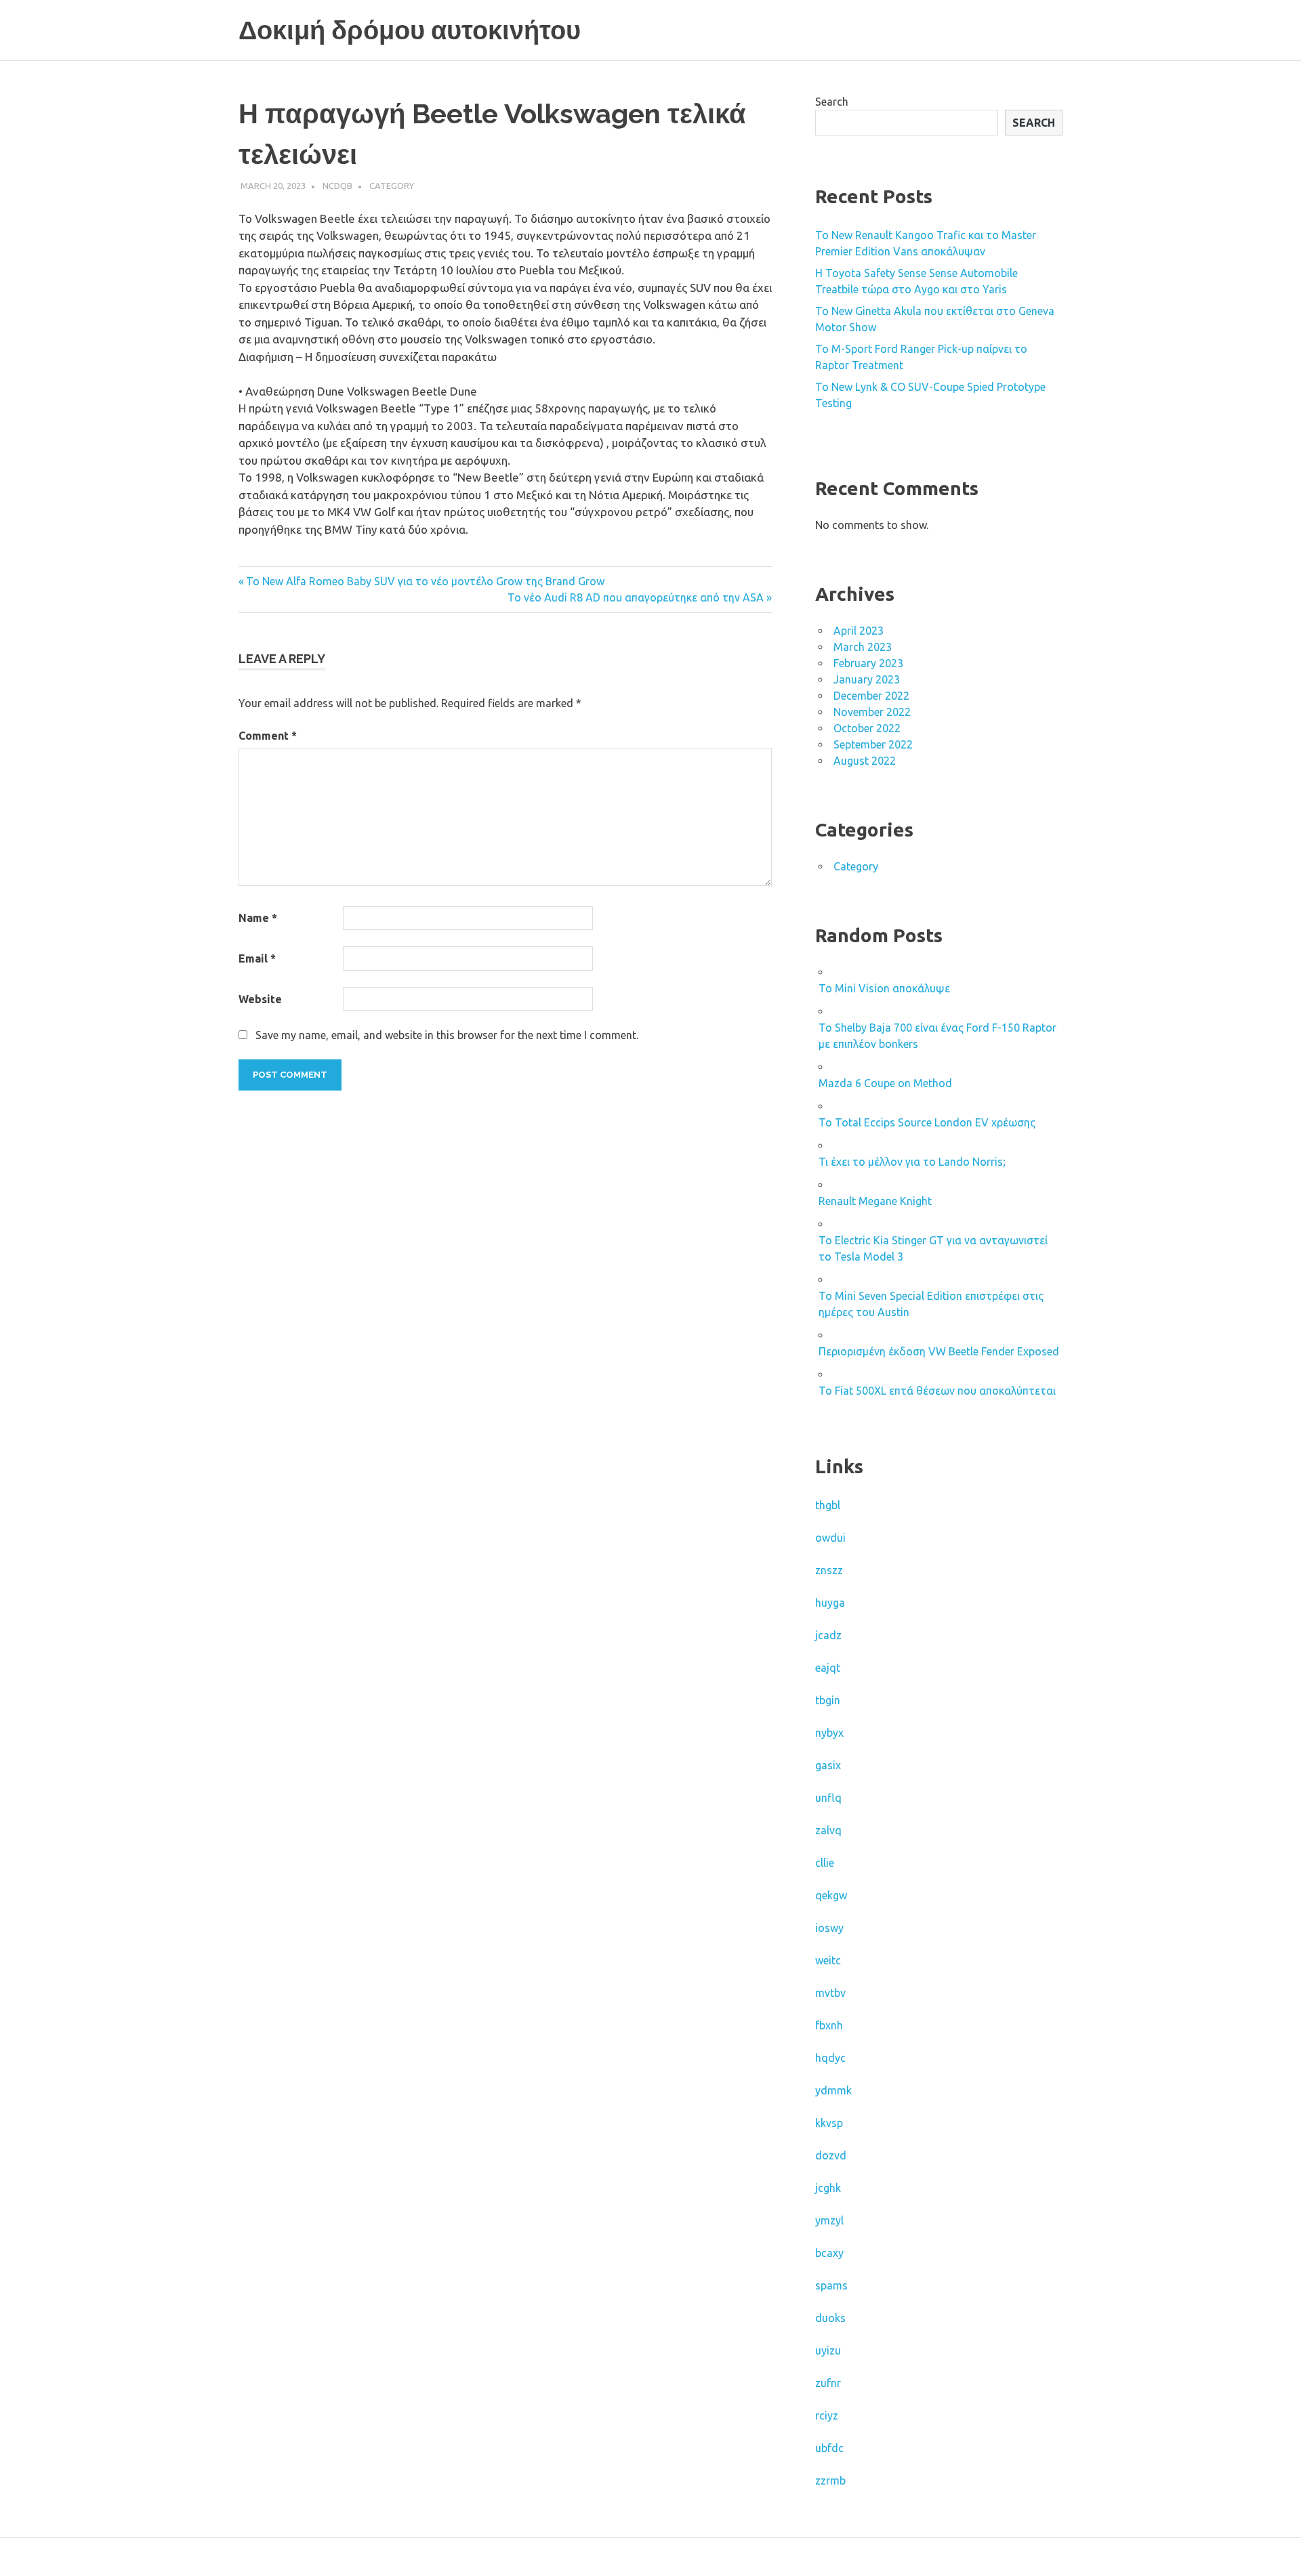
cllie (825, 1863)
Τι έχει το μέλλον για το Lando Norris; (912, 1162)
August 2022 (865, 761)
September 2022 (873, 744)
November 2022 (872, 712)
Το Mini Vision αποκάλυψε (884, 988)
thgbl (828, 1505)
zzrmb (830, 2480)
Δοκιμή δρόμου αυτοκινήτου (410, 30)
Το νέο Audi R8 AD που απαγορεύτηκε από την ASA (636, 597)
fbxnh (829, 2025)
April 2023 (859, 631)
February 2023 (868, 663)
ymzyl (829, 2220)
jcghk (828, 2188)
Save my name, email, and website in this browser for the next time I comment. (447, 1035)
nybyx (829, 1733)
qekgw (831, 1895)
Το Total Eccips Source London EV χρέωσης (927, 1122)
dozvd (831, 2155)
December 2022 (871, 696)
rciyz (827, 2415)
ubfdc (829, 2448)
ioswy (829, 1928)
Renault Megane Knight (875, 1201)
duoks (830, 2318)
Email (257, 958)
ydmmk (833, 2090)
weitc (828, 1960)
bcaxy (829, 2253)
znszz (829, 1570)
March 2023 (863, 647)
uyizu (828, 2350)
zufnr (828, 2383)
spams (831, 2285)
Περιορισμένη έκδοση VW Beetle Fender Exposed (939, 1351)
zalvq (828, 1830)
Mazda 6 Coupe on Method (885, 1083)
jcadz (828, 1635)
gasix (828, 1765)
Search (832, 102)
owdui (830, 1538)
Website (260, 999)
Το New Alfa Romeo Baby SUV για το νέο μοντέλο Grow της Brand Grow (425, 581)
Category (392, 186)
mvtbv (830, 1993)
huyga (830, 1603)
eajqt (828, 1668)
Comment (268, 736)
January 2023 (867, 679)
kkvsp (829, 2123)
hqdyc (830, 2058)
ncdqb (337, 186)
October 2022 (867, 728)
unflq (828, 1798)
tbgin (828, 1700)
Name (258, 918)
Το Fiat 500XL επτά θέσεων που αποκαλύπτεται (937, 1391)
